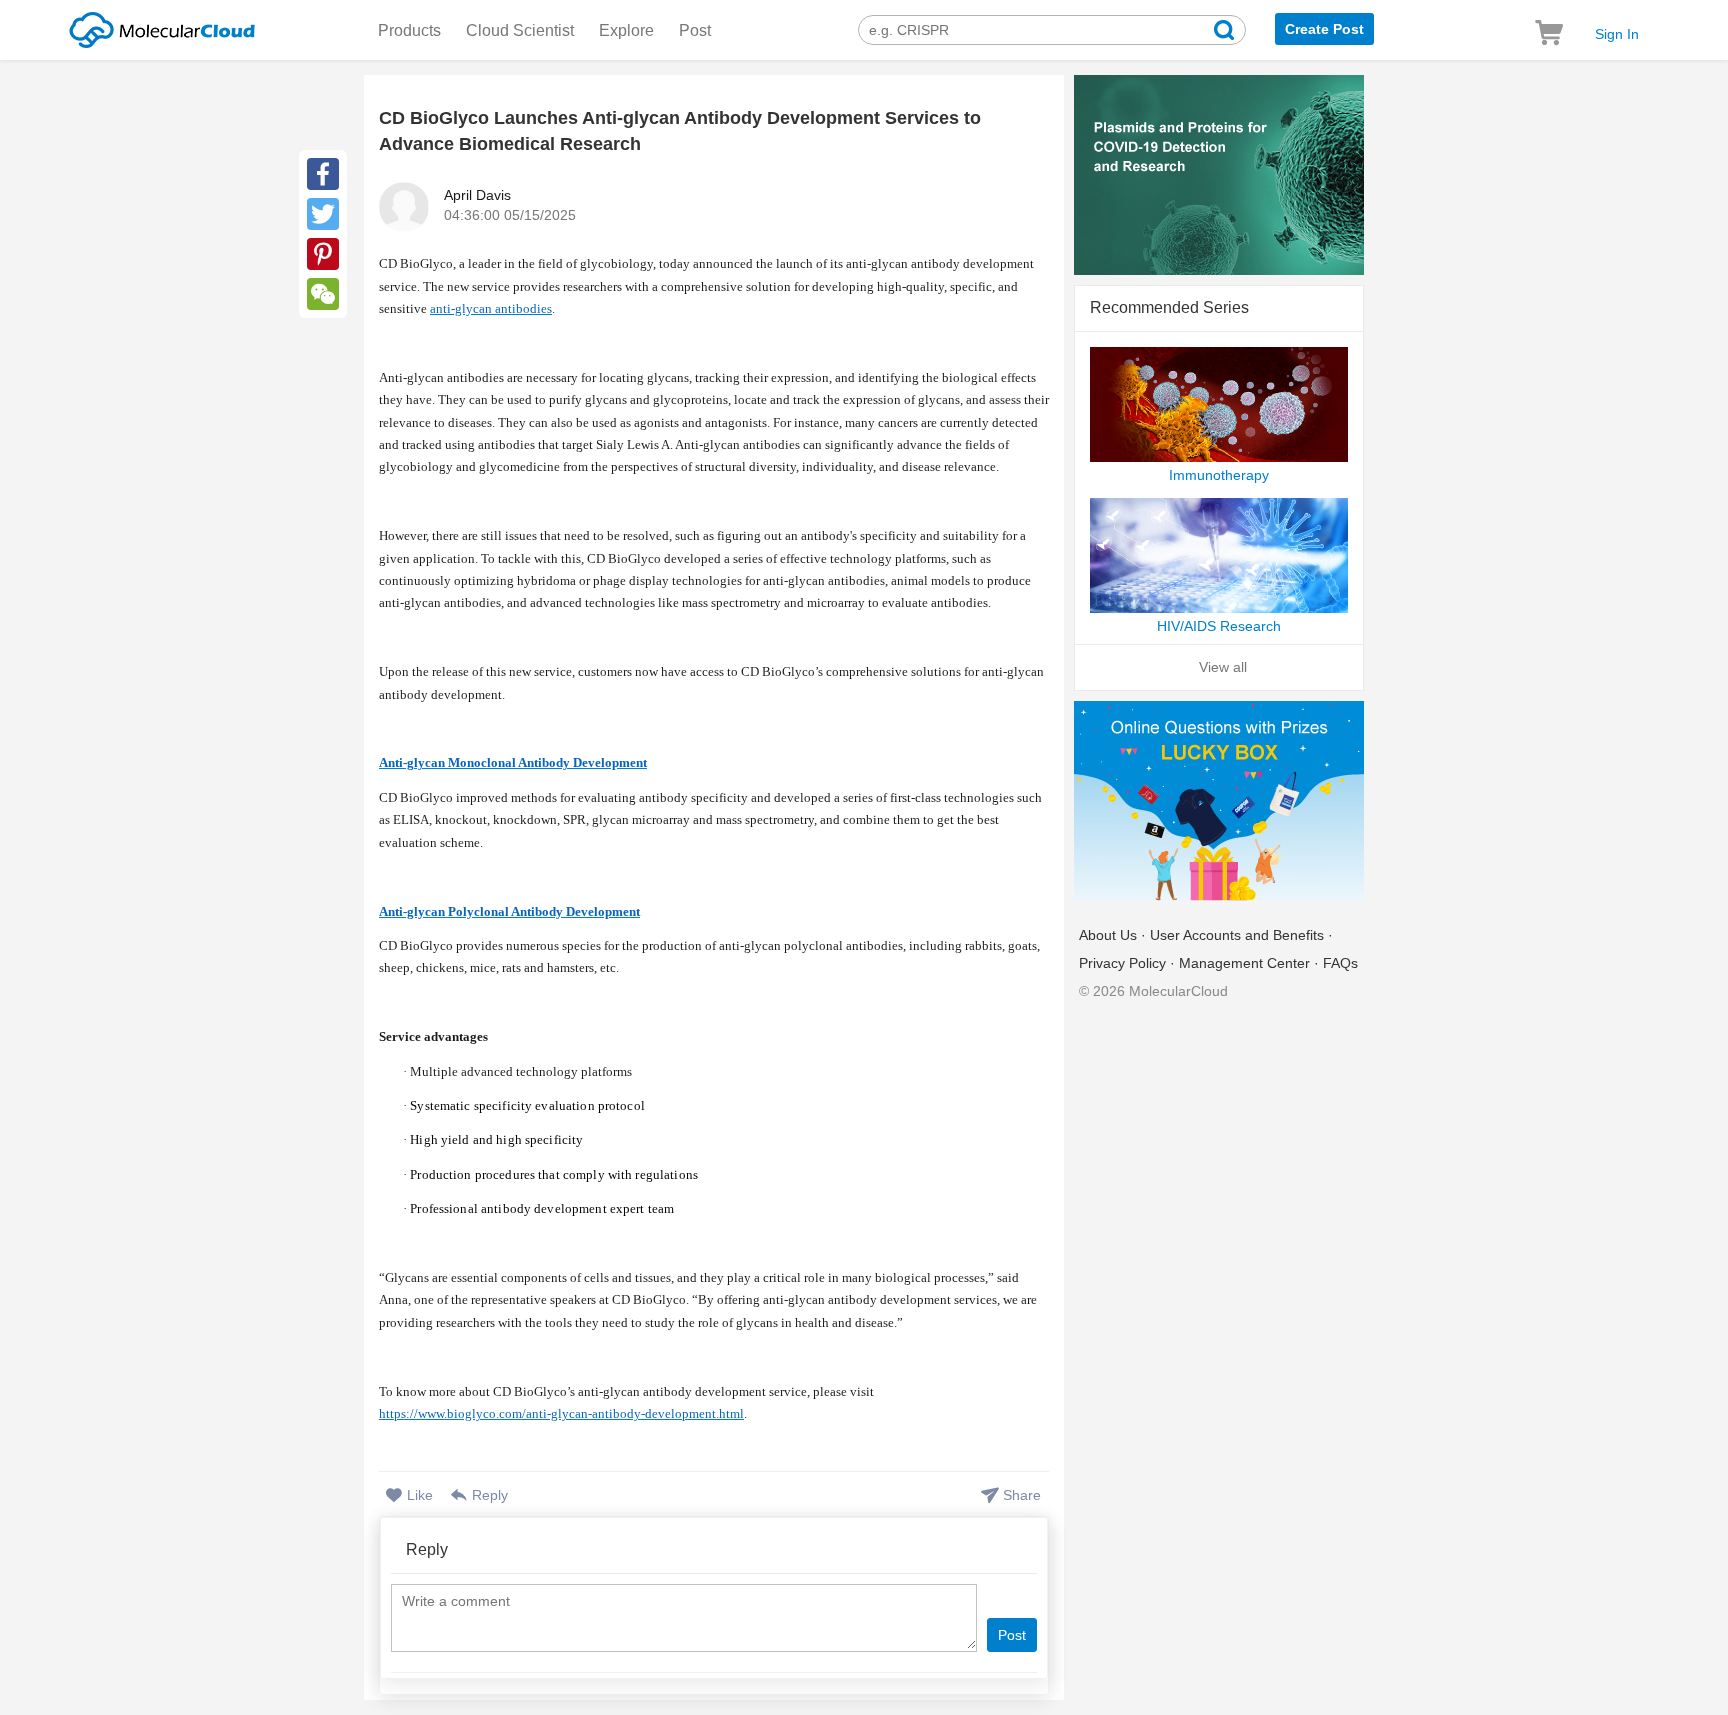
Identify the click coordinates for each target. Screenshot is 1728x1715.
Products (409, 30)
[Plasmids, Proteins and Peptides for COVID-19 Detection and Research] (1219, 176)
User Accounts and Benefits (1237, 935)
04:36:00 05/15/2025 (510, 215)
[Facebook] (323, 174)
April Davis (477, 195)
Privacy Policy (1122, 963)
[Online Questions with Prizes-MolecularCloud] (1219, 802)
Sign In (1617, 34)
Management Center (1244, 963)
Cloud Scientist (520, 30)
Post (695, 30)
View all (1223, 667)
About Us (1108, 935)
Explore (626, 30)
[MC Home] (162, 27)
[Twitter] (323, 214)
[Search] (1224, 32)
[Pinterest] (323, 254)
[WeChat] (323, 294)
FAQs (1340, 963)
